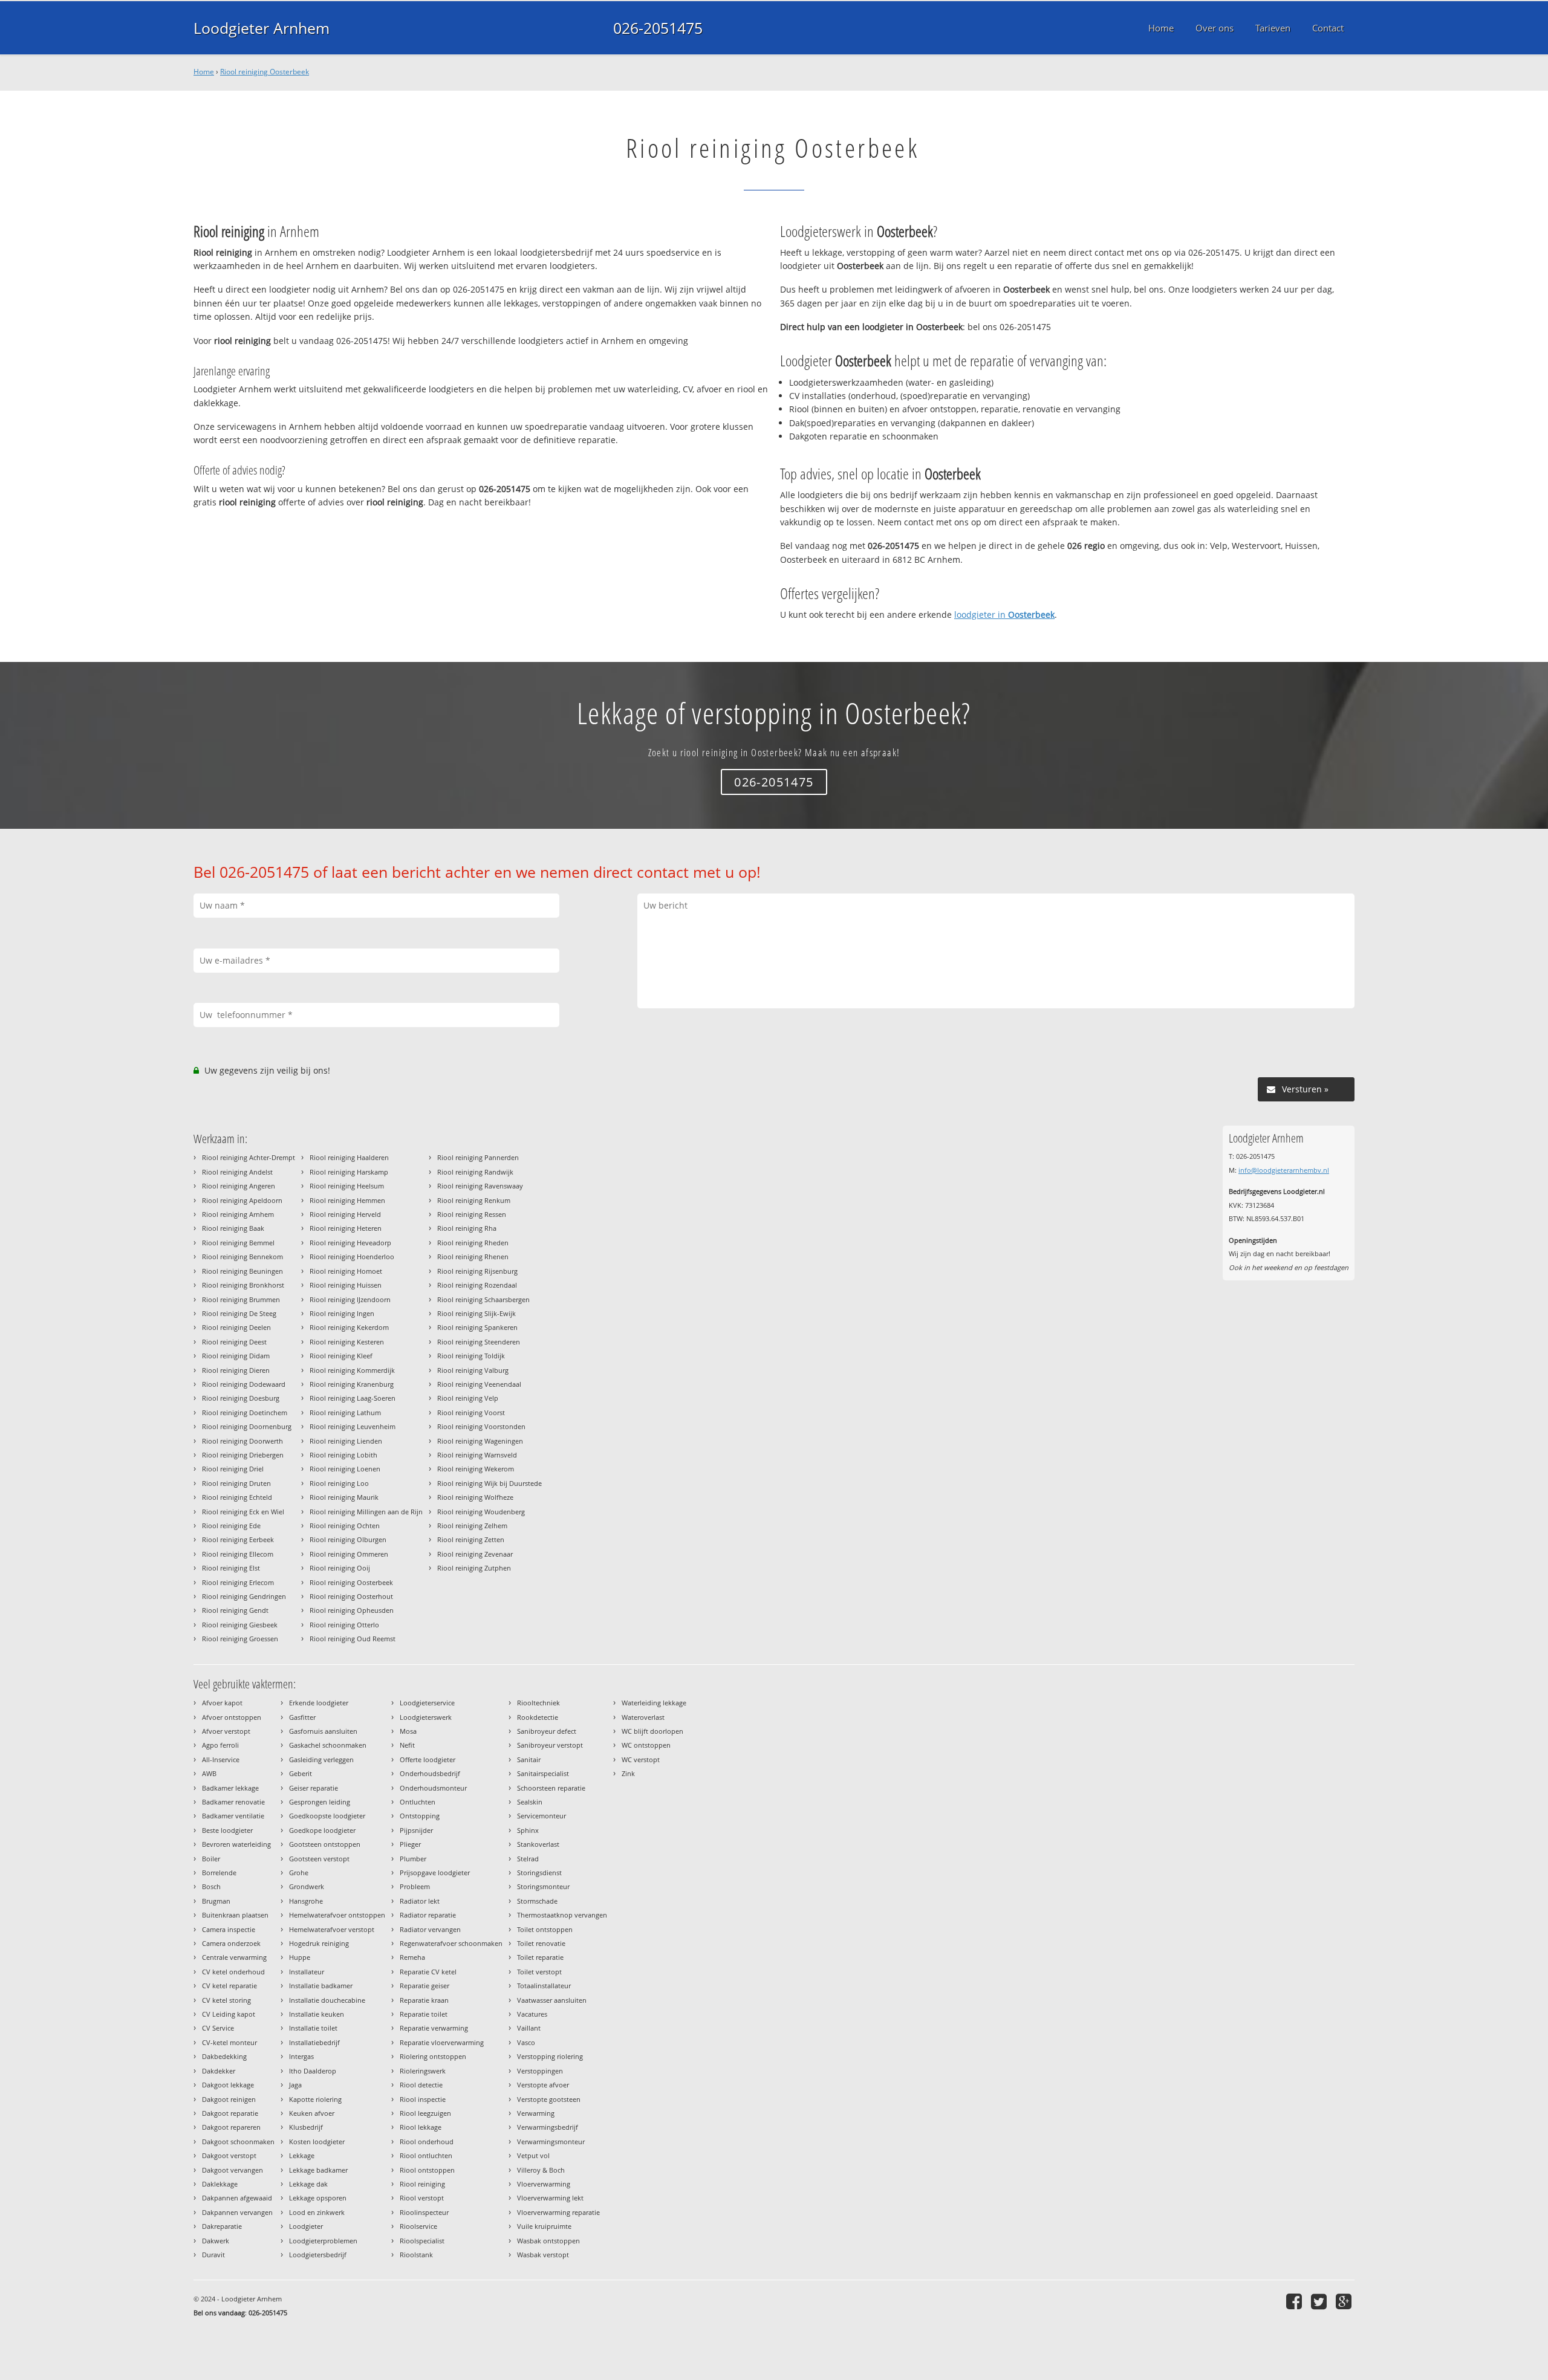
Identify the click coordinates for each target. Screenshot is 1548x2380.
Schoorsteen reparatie (551, 1788)
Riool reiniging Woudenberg (481, 1512)
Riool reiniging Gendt (235, 1610)
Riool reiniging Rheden (473, 1243)
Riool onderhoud (427, 2142)
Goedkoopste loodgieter (327, 1816)
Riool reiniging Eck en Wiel (243, 1512)
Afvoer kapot (222, 1703)
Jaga (295, 2085)
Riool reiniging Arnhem (238, 1214)
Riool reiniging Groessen (240, 1639)
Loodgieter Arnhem (262, 28)
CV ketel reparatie (229, 1986)
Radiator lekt (420, 1901)
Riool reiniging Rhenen (473, 1256)
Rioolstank (416, 2255)
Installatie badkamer (321, 1986)
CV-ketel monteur (229, 2042)
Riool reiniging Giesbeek (240, 1625)
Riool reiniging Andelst (237, 1172)
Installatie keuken (317, 2014)
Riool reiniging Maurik (344, 1497)
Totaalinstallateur (544, 1986)
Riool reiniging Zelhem (472, 1526)
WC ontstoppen (646, 1745)
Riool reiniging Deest (234, 1342)
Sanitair (529, 1759)
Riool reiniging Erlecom (238, 1582)
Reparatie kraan (424, 2000)
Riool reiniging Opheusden (352, 1610)
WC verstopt (641, 1759)
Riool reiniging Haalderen (349, 1157)
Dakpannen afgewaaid (237, 2198)
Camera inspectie (229, 1929)
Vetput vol (533, 2155)
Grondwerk (307, 1886)
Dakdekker (219, 2071)
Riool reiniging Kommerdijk (352, 1370)
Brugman (216, 1901)
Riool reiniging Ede (231, 1526)
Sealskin (530, 1802)
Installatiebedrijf (314, 2042)
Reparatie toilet (424, 2014)
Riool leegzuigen (425, 2113)
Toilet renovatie (541, 1943)
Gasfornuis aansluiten (323, 1731)
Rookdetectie (538, 1717)
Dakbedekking (224, 2056)
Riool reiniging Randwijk (475, 1172)
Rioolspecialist (422, 2241)
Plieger (410, 1844)
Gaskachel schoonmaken (328, 1745)
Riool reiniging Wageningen (480, 1441)
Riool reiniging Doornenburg (247, 1426)
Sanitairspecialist (543, 1773)
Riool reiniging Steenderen (479, 1342)
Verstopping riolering (550, 2056)
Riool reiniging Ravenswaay (480, 1186)
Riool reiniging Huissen (346, 1285)
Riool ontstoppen (427, 2170)
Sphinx (528, 1830)
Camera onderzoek (231, 1943)
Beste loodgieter (227, 1830)
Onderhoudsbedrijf (430, 1773)
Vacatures (532, 2014)
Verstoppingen (540, 2071)
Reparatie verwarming (434, 2028)
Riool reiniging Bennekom (242, 1256)
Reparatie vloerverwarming (442, 2042)
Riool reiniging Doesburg (241, 1398)
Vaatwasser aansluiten (552, 2000)
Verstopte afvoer (543, 2085)
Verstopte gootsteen (549, 2099)
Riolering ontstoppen (433, 2056)
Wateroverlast (643, 1717)
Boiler (211, 1859)
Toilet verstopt (539, 1972)
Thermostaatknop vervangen (562, 1915)
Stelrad (528, 1859)
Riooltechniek (538, 1703)
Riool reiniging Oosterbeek (265, 72)
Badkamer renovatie (233, 1802)
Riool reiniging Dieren (236, 1370)
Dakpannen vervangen (237, 2212)
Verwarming (536, 2113)
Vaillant (529, 2028)
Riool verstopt (422, 2198)
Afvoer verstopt (226, 1731)
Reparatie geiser (424, 1986)
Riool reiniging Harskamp (349, 1172)
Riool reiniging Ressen (472, 1214)
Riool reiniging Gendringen (244, 1596)
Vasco (526, 2042)
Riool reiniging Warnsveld (477, 1455)
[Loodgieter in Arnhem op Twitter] (1320, 2301)
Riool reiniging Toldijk (471, 1356)
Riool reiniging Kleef (341, 1356)
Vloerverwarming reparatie (558, 2212)
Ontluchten (418, 1802)
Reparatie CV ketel (428, 1972)
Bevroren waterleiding (236, 1844)
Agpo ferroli (220, 1745)
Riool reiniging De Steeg (239, 1313)
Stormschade (537, 1901)
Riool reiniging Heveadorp (350, 1243)
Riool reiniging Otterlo (344, 1625)
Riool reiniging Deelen (236, 1327)
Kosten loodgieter (317, 2142)
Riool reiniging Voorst (471, 1412)
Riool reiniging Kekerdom (349, 1327)
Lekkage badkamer (318, 2170)
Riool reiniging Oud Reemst (353, 1639)
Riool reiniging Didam (236, 1356)
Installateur (307, 1972)
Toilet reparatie (540, 1957)
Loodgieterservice (427, 1703)
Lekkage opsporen (318, 2198)
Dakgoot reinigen (229, 2099)
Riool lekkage (421, 2127)
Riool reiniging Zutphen (474, 1568)
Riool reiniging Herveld (345, 1214)
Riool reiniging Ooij (340, 1568)
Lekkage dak (308, 2184)
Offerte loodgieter (428, 1759)
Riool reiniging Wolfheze (475, 1497)
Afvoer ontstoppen (232, 1717)
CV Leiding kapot (229, 2014)
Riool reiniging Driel (233, 1469)
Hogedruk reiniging (319, 1943)
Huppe (300, 1957)
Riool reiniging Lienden (346, 1441)
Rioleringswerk (423, 2071)
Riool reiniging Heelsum (347, 1186)
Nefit (407, 1745)
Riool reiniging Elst (231, 1568)
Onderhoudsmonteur (433, 1788)
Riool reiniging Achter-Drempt (249, 1157)
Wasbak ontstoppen (548, 2241)
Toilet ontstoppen (545, 1929)
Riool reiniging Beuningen (242, 1271)
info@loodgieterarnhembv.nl (1284, 1170)
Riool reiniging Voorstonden (481, 1426)
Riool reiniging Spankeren (477, 1327)
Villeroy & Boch (541, 2170)
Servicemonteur (541, 1816)
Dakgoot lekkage (228, 2085)
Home (204, 72)
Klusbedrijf (306, 2127)
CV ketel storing (226, 2000)
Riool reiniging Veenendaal (479, 1384)
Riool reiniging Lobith (343, 1455)
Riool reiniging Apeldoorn (242, 1200)
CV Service (218, 2028)
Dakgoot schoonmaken (238, 2142)
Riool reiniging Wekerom (476, 1469)
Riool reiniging (422, 2184)
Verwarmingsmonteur (551, 2142)
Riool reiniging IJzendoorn (350, 1299)
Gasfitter (302, 1717)
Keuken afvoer (312, 2113)
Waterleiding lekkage (654, 1703)
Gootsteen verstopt (319, 1859)
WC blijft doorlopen (652, 1731)
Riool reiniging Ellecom (238, 1554)
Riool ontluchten (426, 2155)
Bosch (211, 1886)
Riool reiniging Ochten (345, 1526)
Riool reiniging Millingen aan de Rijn (366, 1512)
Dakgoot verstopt (229, 2155)
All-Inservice (221, 1759)
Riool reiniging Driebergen (243, 1455)
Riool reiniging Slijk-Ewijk (476, 1313)
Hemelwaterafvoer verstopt (332, 1929)
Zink (628, 1773)
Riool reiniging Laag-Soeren (353, 1398)
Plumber (413, 1859)
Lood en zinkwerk (317, 2212)
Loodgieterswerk (426, 1717)
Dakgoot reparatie (230, 2113)
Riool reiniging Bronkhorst (243, 1285)
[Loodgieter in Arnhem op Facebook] (1296, 2301)
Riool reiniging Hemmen (347, 1200)
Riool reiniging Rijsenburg (477, 1271)
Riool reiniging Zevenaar (475, 1554)
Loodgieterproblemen (323, 2241)
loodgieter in (1004, 614)
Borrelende (219, 1873)
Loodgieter (306, 2226)
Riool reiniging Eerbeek (238, 1539)
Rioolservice (418, 2226)
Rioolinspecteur (424, 2212)
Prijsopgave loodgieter (435, 1873)
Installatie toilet (313, 2028)
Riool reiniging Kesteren (347, 1342)
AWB (209, 1773)
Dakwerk (216, 2241)
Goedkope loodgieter (322, 1830)
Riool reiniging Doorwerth (242, 1441)
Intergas (301, 2056)
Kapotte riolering (315, 2099)
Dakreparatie (222, 2226)
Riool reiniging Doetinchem (245, 1412)
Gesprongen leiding (320, 1802)
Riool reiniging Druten (236, 1483)
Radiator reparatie (428, 1915)
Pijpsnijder (416, 1830)
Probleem (415, 1886)
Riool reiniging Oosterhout (351, 1596)
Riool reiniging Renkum (474, 1200)
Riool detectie (421, 2085)
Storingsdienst (539, 1873)
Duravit (213, 2255)
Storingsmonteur (543, 1886)
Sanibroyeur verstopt (550, 1745)
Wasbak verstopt (543, 2255)
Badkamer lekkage (230, 1788)
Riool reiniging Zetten (471, 1539)
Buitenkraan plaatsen (235, 1915)
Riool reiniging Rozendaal (477, 1285)
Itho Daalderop (313, 2071)
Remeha (412, 1957)
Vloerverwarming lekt (550, 2198)
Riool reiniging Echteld (237, 1497)
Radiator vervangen (430, 1929)
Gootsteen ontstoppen (325, 1844)
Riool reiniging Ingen (342, 1313)
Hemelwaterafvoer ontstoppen (337, 1915)
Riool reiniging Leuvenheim (353, 1426)
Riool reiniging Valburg (473, 1370)
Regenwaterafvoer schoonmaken (451, 1943)
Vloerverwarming (544, 2184)
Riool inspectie (423, 2099)
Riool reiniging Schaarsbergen (483, 1299)
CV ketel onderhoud (233, 1972)
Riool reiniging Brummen (241, 1299)
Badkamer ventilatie (233, 1816)
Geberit (301, 1773)
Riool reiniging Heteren (346, 1228)
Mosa (408, 1731)
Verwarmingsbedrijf (548, 2127)
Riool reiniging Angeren (239, 1186)
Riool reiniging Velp (468, 1398)
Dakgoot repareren (231, 2127)
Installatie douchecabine (327, 2000)
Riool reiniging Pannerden (478, 1157)
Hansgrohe (306, 1901)
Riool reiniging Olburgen (348, 1539)
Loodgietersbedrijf (318, 2255)
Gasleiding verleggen (321, 1759)
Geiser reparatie (314, 1788)
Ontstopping (420, 1816)
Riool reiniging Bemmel (238, 1243)
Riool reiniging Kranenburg (352, 1384)
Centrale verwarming (234, 1957)
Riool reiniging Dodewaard (244, 1384)
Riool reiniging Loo (339, 1483)
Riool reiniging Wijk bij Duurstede (489, 1483)
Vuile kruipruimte (544, 2226)
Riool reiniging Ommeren (349, 1554)
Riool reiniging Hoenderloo (352, 1256)
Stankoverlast (538, 1844)
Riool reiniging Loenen (345, 1469)
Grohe (299, 1873)
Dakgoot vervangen (233, 2170)
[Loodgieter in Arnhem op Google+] (1345, 2301)
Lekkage (302, 2155)
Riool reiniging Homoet (346, 1271)
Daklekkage (220, 2184)
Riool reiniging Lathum (345, 1412)
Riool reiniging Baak (233, 1228)
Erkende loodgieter (319, 1703)
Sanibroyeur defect (547, 1731)
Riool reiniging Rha (467, 1228)
